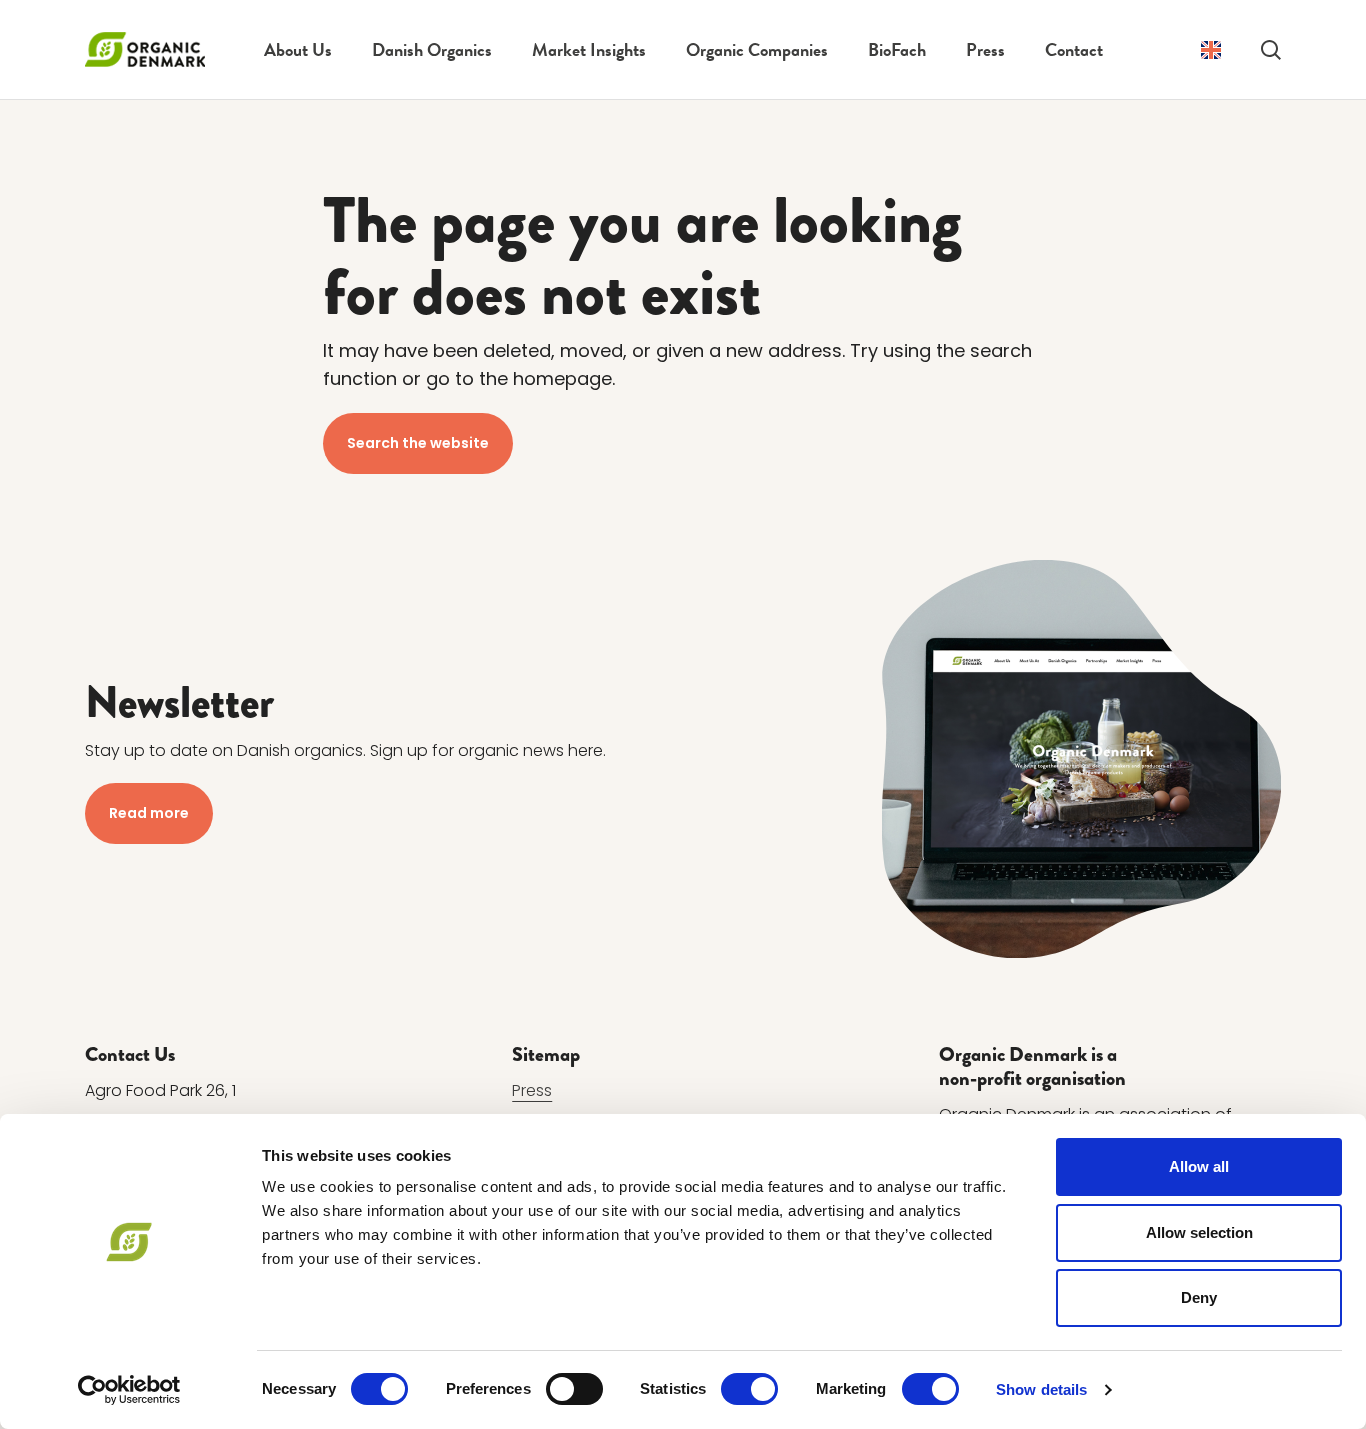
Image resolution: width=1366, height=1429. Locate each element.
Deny (1199, 1297)
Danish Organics (432, 49)
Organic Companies (757, 49)
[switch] (574, 1389)
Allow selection (1199, 1232)
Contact (1074, 49)
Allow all (1199, 1166)
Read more (149, 813)
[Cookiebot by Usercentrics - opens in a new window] (129, 1390)
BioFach (897, 49)
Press (985, 49)
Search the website (418, 443)
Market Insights (589, 49)
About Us (298, 49)
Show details (1041, 1389)
